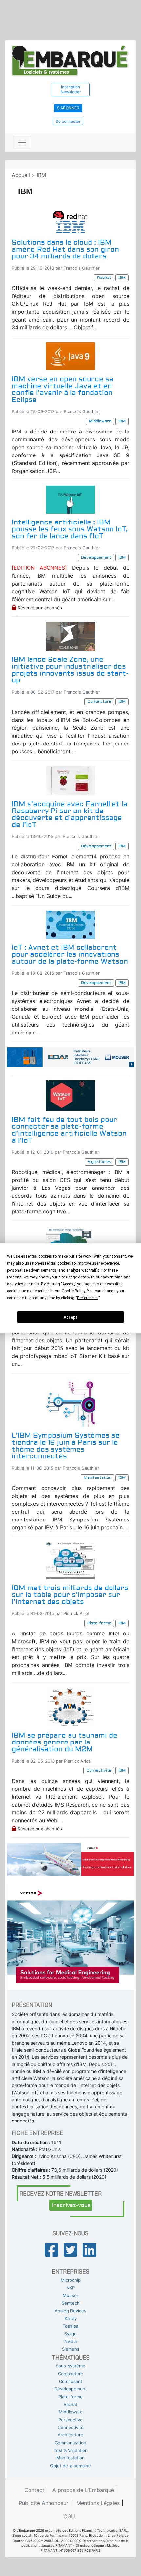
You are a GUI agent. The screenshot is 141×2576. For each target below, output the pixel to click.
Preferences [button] (87, 1298)
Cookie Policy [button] (73, 1291)
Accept (70, 1317)
